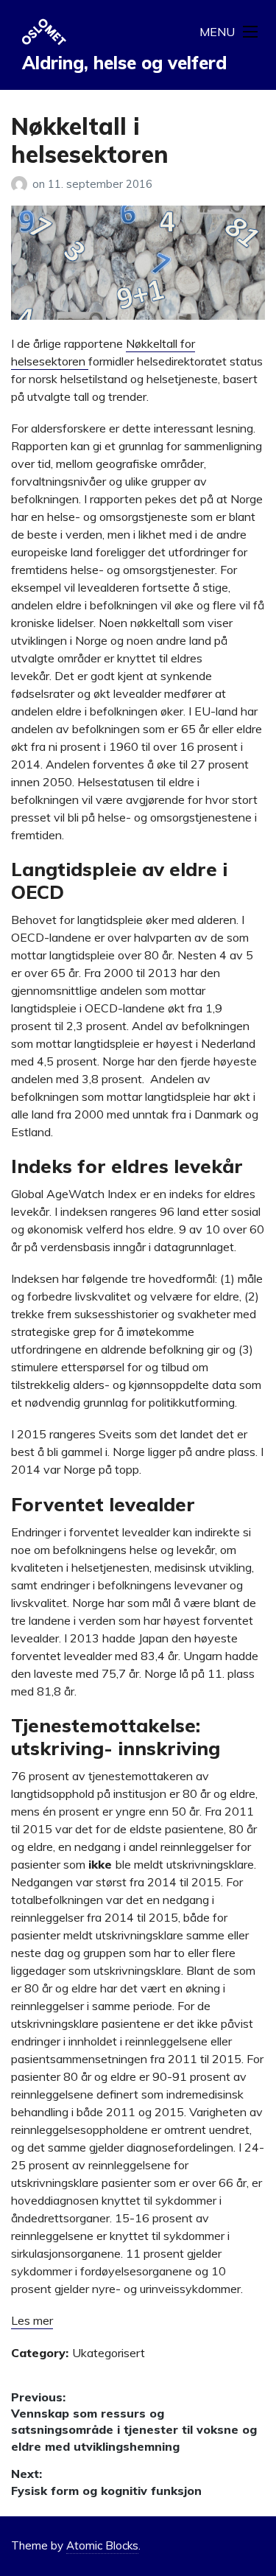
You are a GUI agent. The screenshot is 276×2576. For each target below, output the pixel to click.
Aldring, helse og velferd (124, 63)
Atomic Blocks (102, 2545)
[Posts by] (22, 184)
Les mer (32, 2320)
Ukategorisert (109, 2353)
